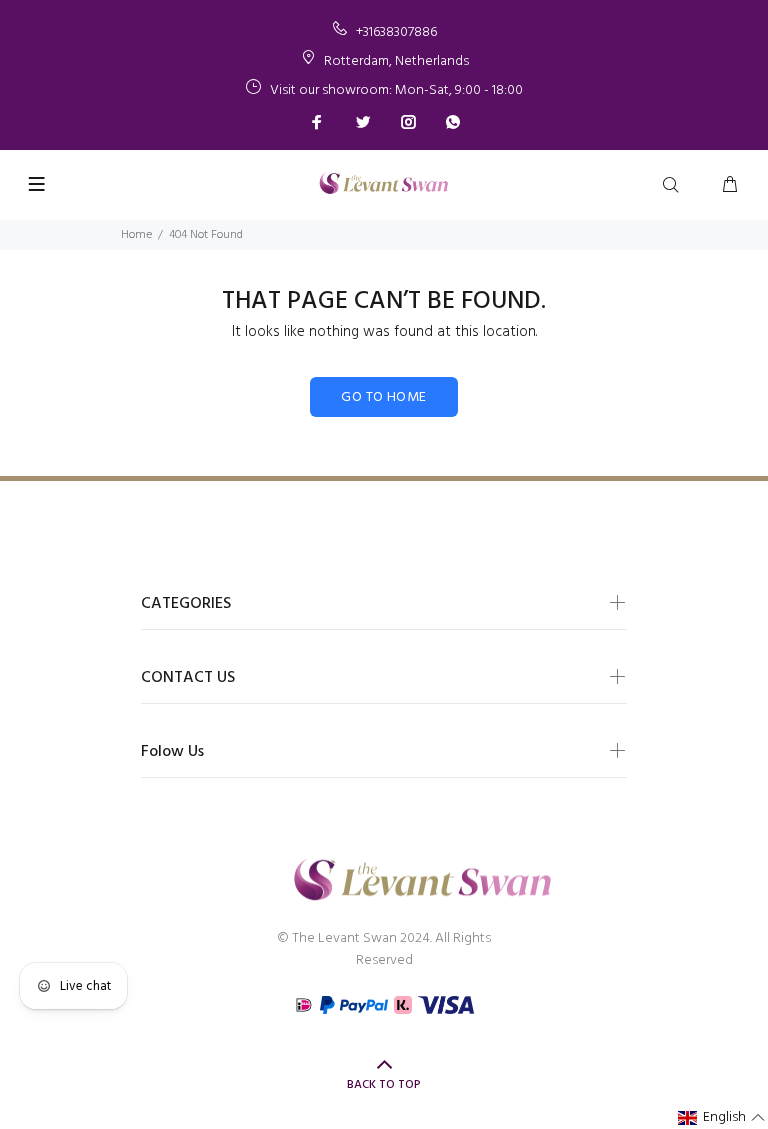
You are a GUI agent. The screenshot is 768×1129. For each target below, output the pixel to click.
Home (136, 235)
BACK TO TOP (384, 1085)
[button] (722, 1118)
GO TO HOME (383, 397)
